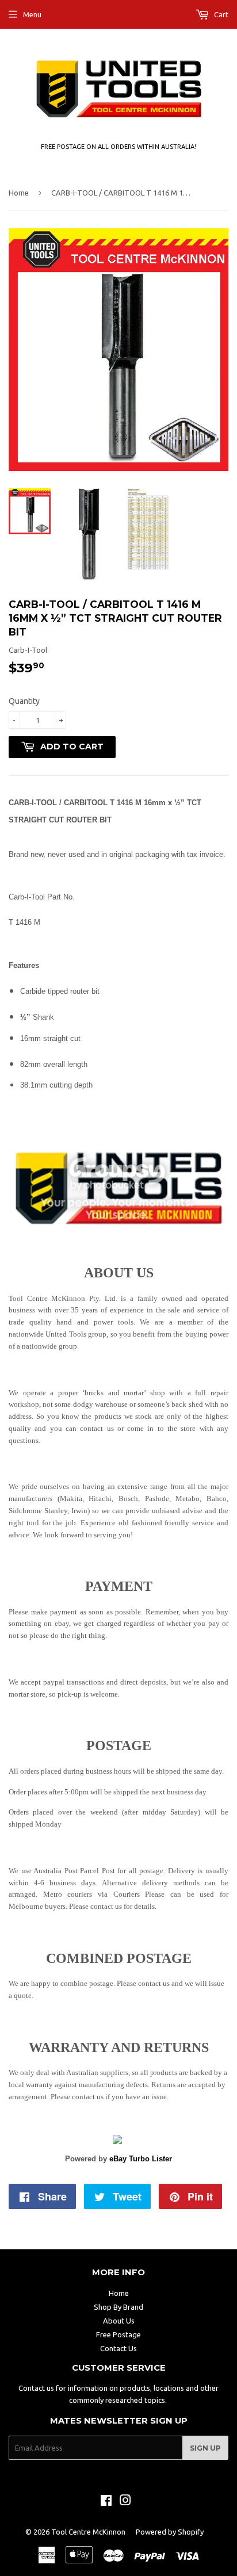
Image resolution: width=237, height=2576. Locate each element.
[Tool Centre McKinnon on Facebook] (106, 2502)
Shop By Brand (118, 2307)
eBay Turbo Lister (141, 2159)
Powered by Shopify (170, 2532)
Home (19, 193)
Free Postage (118, 2334)
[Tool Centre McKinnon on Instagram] (125, 2502)
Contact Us (118, 2348)
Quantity (24, 701)
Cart (220, 14)
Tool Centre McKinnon (88, 2532)
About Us (119, 2321)
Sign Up (205, 2448)
